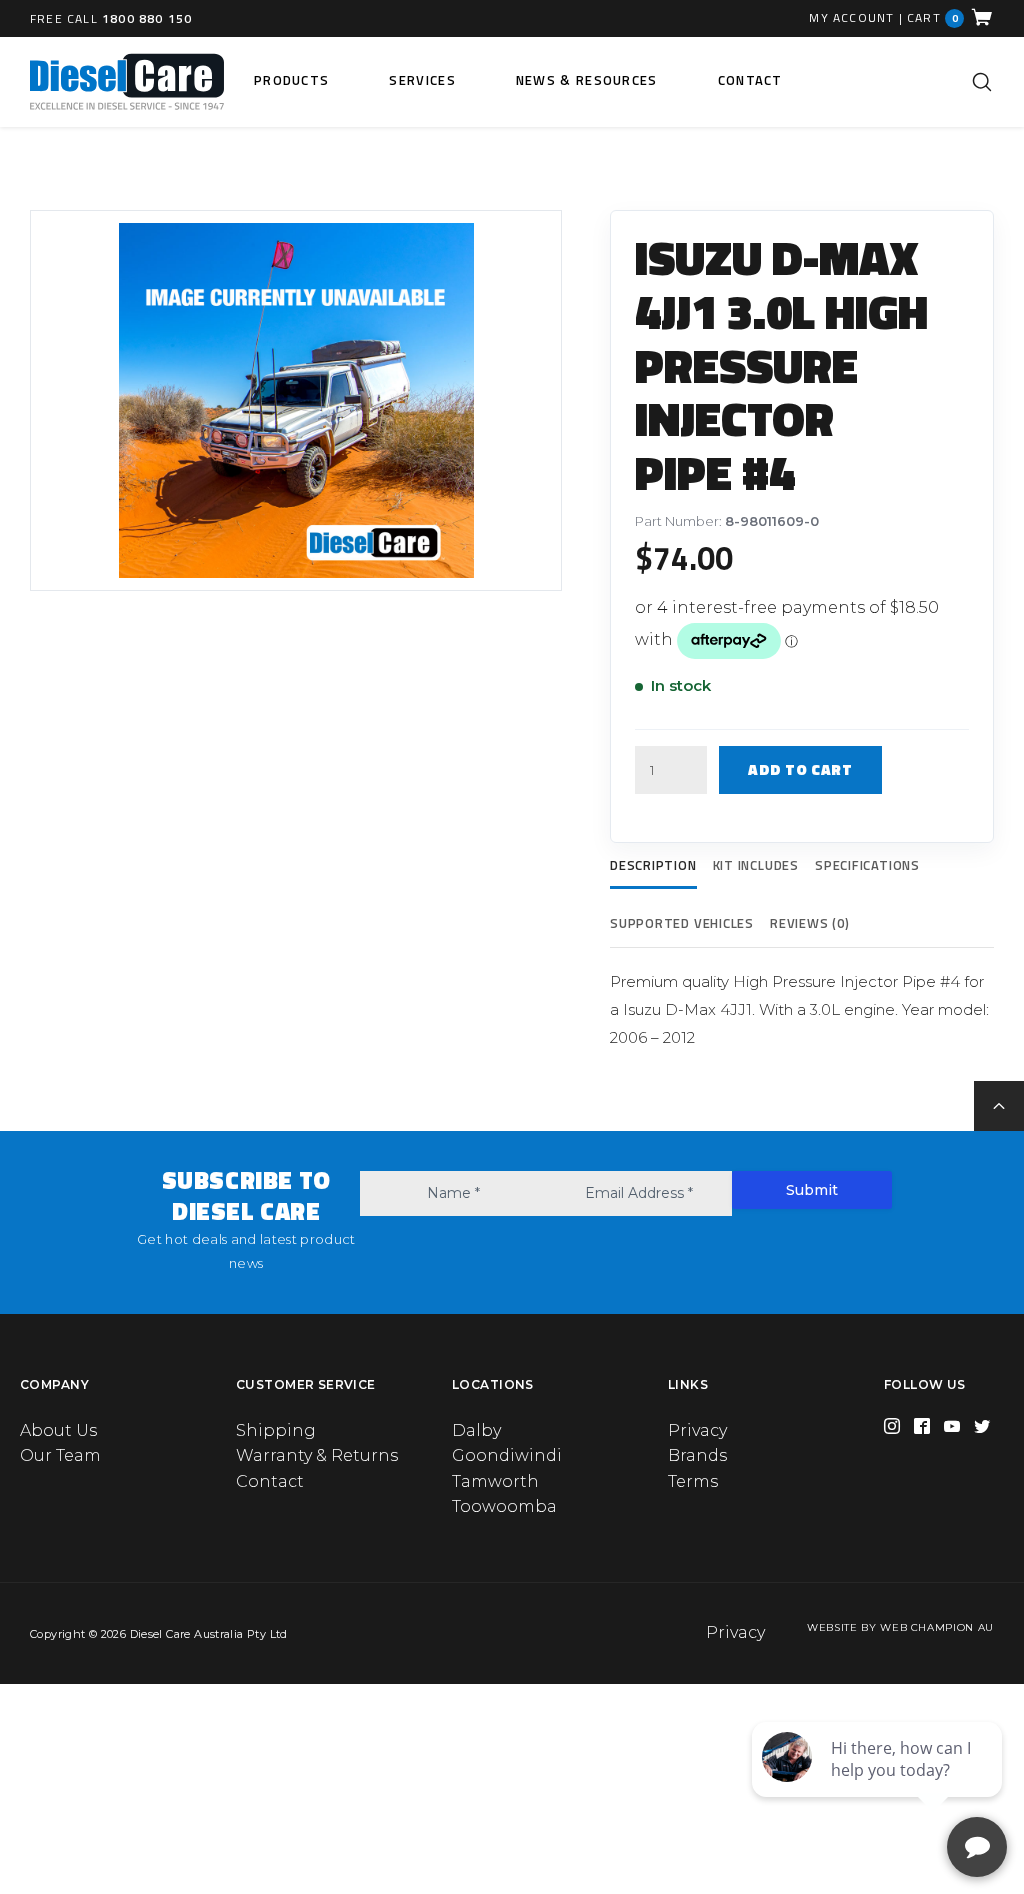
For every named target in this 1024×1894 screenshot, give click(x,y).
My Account (851, 18)
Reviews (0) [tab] (810, 923)
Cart (933, 17)
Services (422, 80)
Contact (750, 80)
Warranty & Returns (317, 1455)
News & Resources (587, 80)
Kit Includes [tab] (756, 865)
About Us (58, 1430)
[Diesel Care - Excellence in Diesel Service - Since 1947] (127, 82)
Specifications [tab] (867, 865)
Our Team (60, 1455)
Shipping (276, 1430)
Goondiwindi (507, 1455)
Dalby (476, 1430)
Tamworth (495, 1481)
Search (982, 82)
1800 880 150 (147, 18)
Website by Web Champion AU (900, 1627)
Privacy (697, 1430)
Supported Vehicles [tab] (682, 923)
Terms (693, 1481)
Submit (812, 1190)
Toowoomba (504, 1506)
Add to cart (800, 769)
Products (291, 80)
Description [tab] (653, 865)
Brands (697, 1455)
